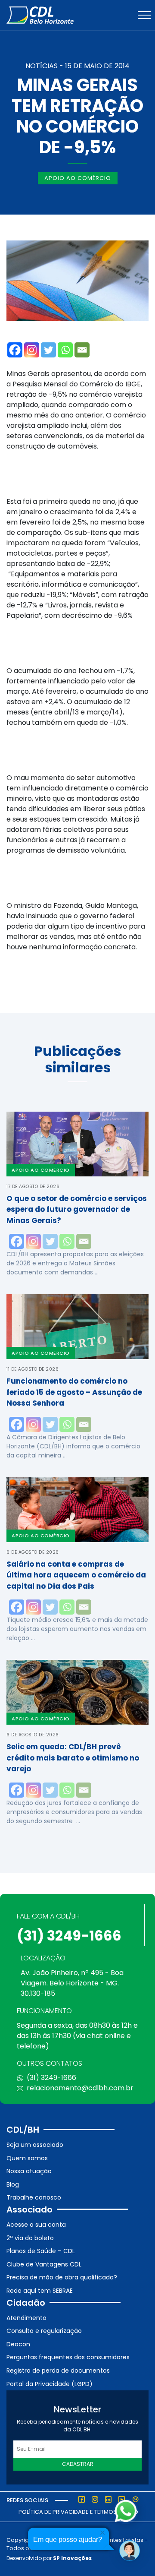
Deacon (18, 2344)
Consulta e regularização (44, 2331)
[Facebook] (15, 350)
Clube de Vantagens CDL (44, 2264)
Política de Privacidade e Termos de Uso (78, 2512)
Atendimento (26, 2318)
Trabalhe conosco (34, 2197)
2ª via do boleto (30, 2238)
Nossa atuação (29, 2171)
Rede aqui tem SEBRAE (40, 2291)
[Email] (82, 350)
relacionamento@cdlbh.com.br (80, 2088)
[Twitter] (48, 350)
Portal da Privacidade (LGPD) (50, 2384)
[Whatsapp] (65, 350)
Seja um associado (35, 2145)
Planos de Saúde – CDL (41, 2251)
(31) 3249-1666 (69, 1936)
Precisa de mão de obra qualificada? (62, 2277)
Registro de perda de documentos (58, 2371)
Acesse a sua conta (36, 2225)
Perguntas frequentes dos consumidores (68, 2357)
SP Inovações (72, 2558)
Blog (13, 2184)
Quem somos (27, 2158)
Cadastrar (78, 2464)
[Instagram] (32, 350)
